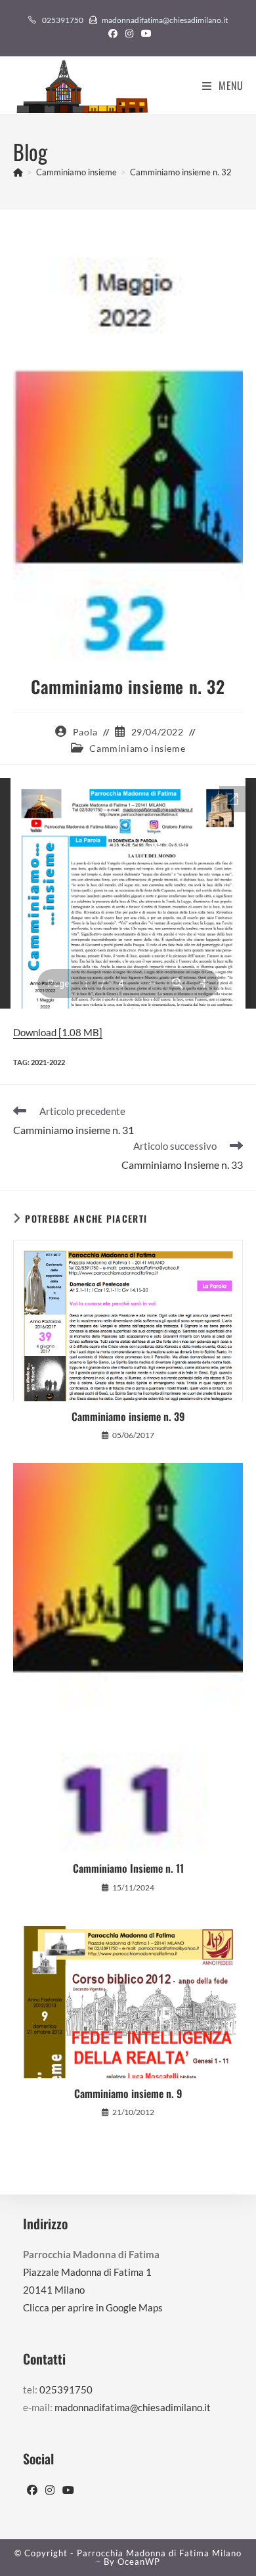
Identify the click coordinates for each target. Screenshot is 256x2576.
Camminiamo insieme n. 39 (128, 1416)
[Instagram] (50, 2490)
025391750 (63, 20)
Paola (85, 732)
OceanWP (139, 2562)
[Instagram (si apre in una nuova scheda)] (129, 33)
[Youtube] (68, 2490)
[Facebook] (32, 2490)
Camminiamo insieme (137, 748)
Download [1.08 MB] (58, 1032)
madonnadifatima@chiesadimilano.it (165, 20)
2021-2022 (48, 1062)
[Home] (18, 172)
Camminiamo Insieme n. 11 (128, 1868)
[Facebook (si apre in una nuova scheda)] (113, 33)
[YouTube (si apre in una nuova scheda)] (144, 33)
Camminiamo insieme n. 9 (128, 2093)
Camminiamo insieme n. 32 (181, 172)
